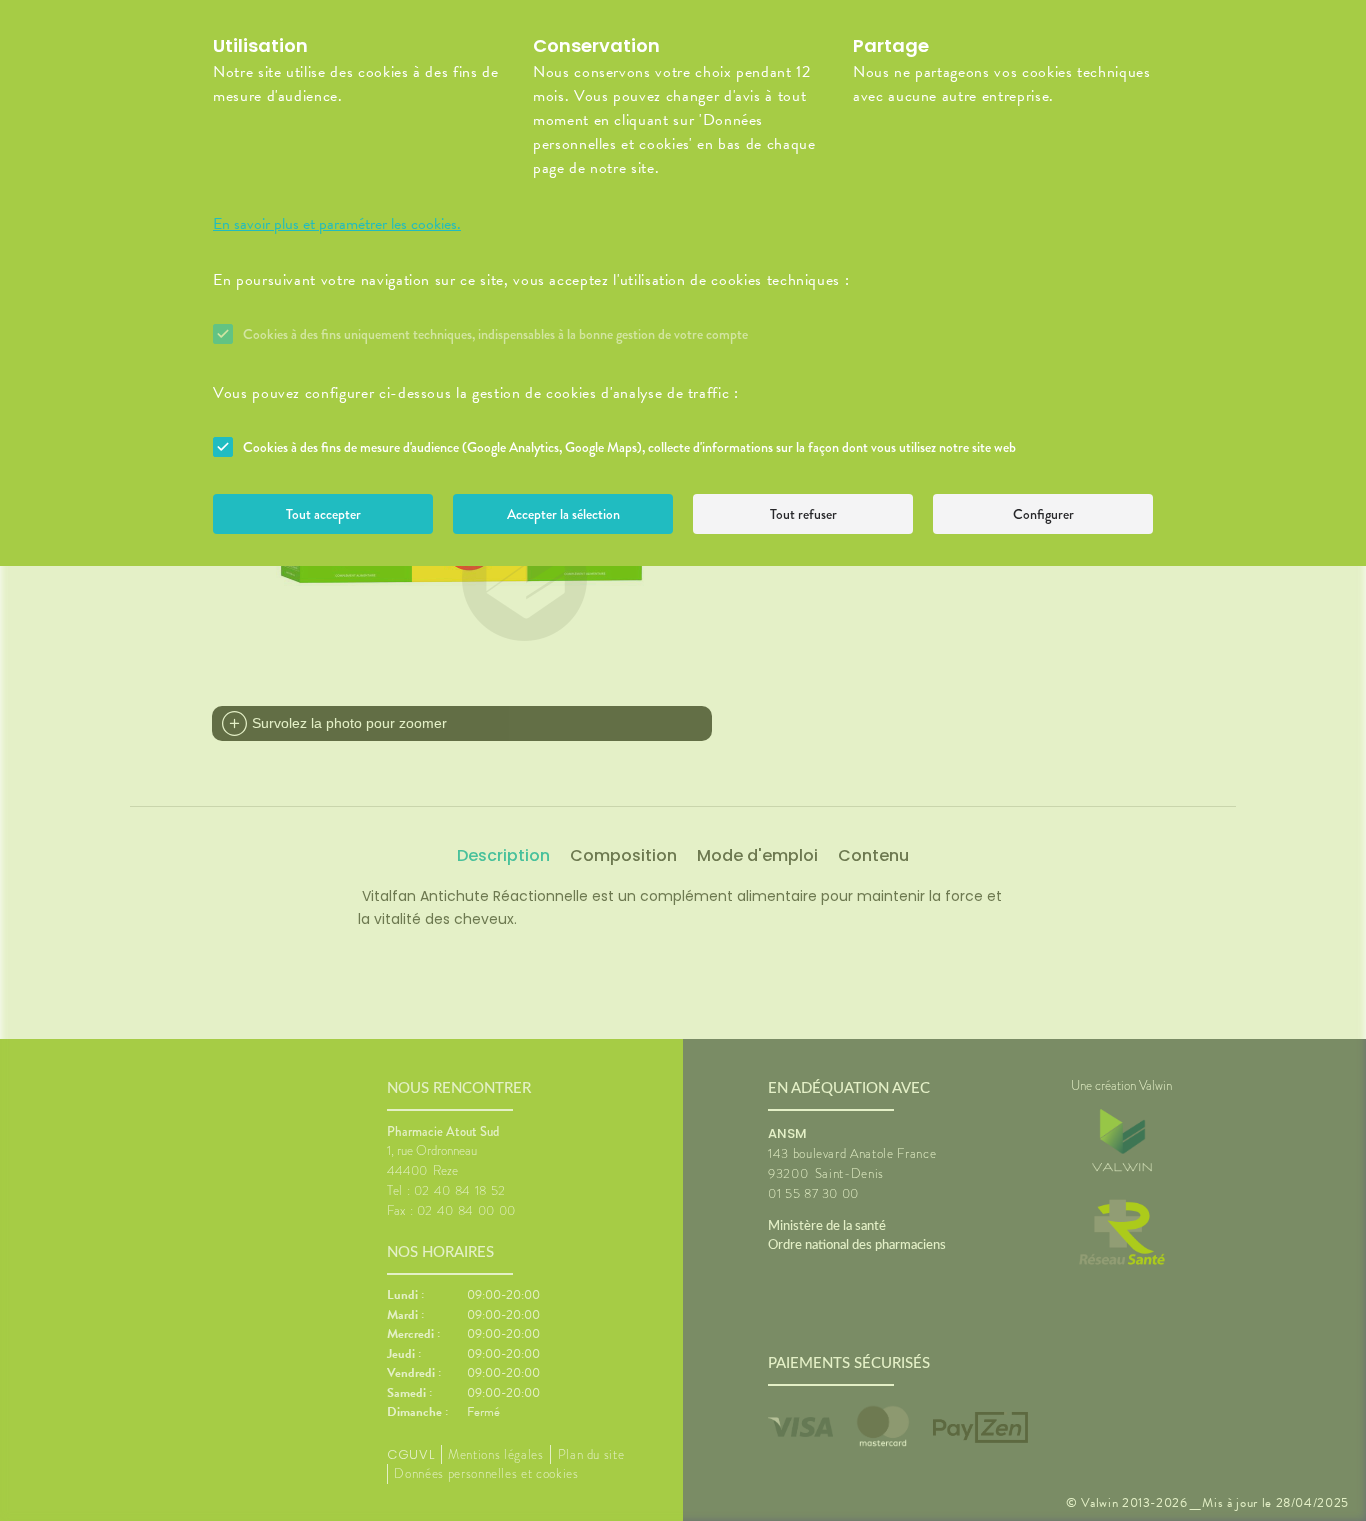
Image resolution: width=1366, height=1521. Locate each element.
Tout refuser (803, 514)
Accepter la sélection (563, 514)
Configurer (1043, 514)
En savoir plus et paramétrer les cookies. (337, 224)
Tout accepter (323, 514)
